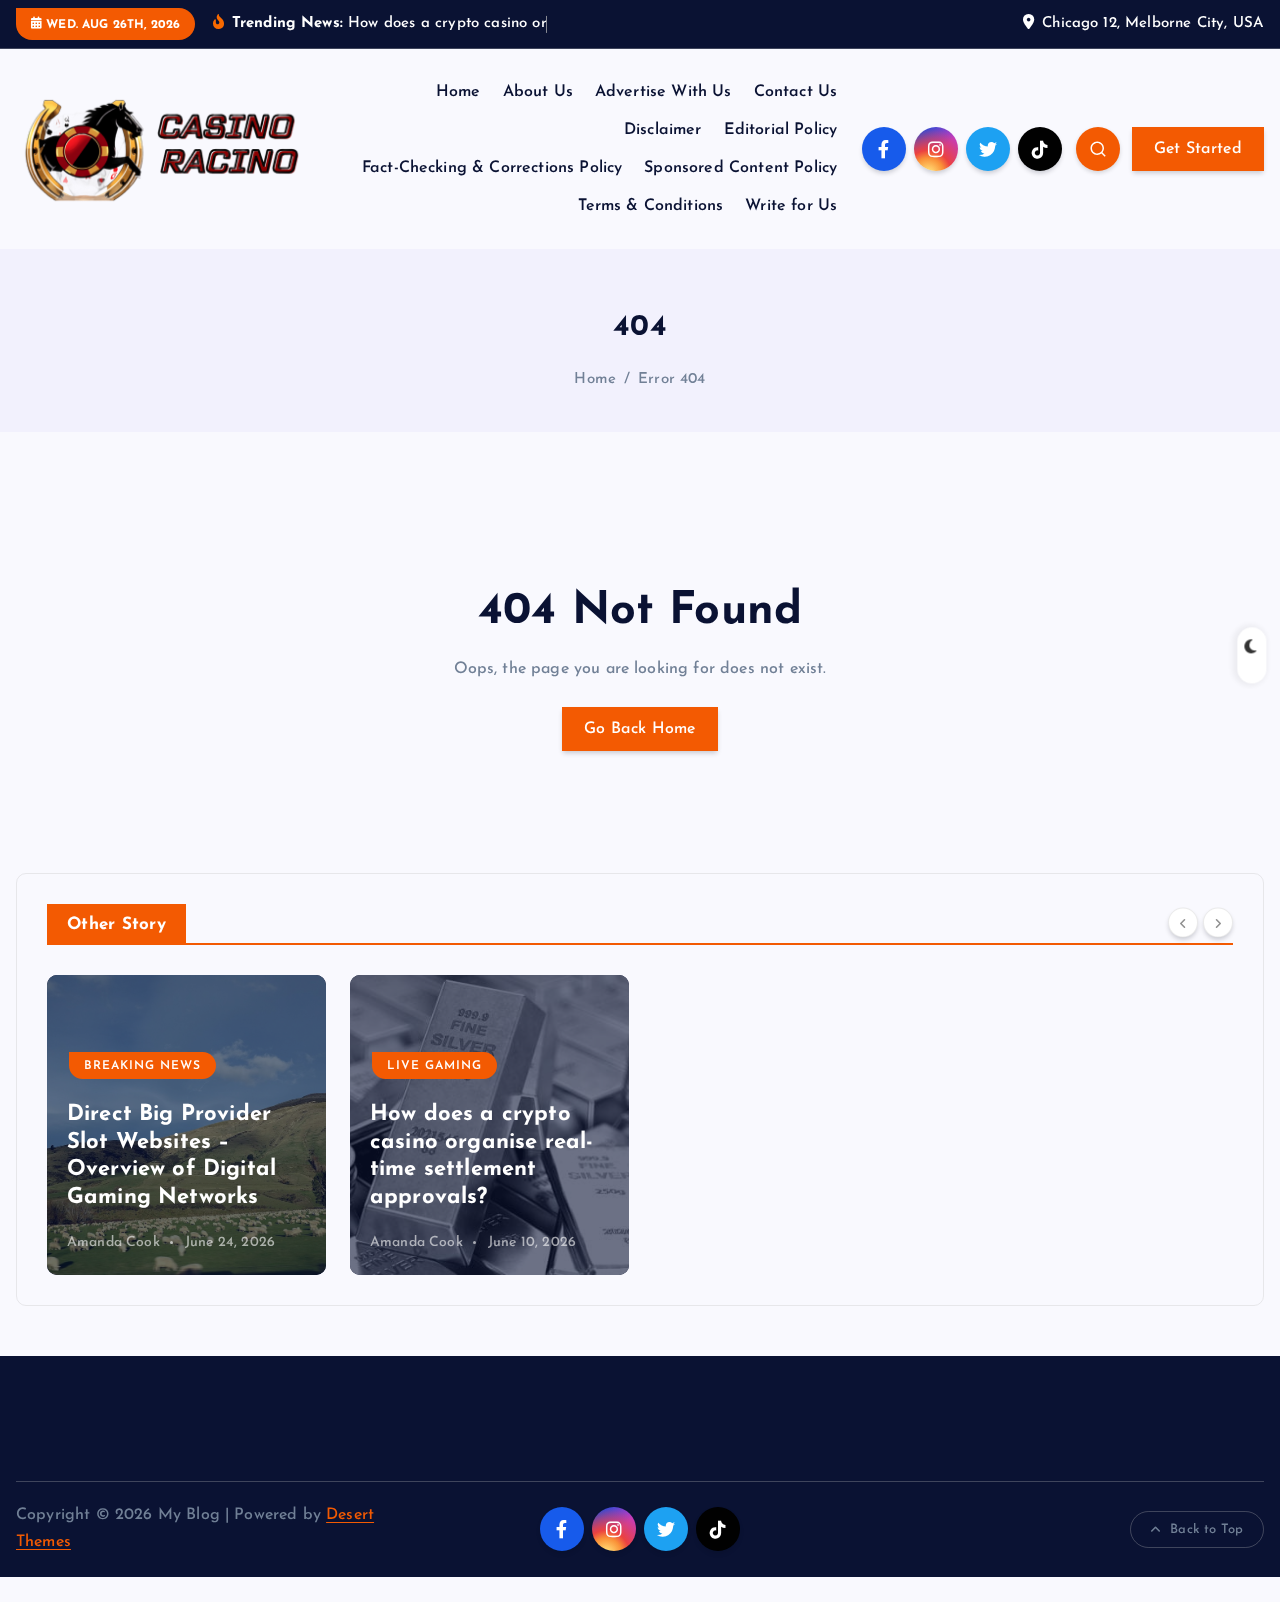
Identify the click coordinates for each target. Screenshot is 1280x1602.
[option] (186, 1125)
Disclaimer (663, 130)
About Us (538, 92)
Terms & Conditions (650, 206)
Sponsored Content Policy (740, 168)
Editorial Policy (781, 130)
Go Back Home (640, 729)
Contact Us (796, 92)
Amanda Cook (113, 1242)
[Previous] (1183, 923)
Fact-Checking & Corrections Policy (492, 168)
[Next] (1218, 923)
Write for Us (791, 206)
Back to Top (1206, 1529)
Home (458, 92)
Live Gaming (434, 1066)
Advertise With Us (663, 92)
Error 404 (671, 379)
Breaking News (142, 1066)
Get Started (1198, 149)
